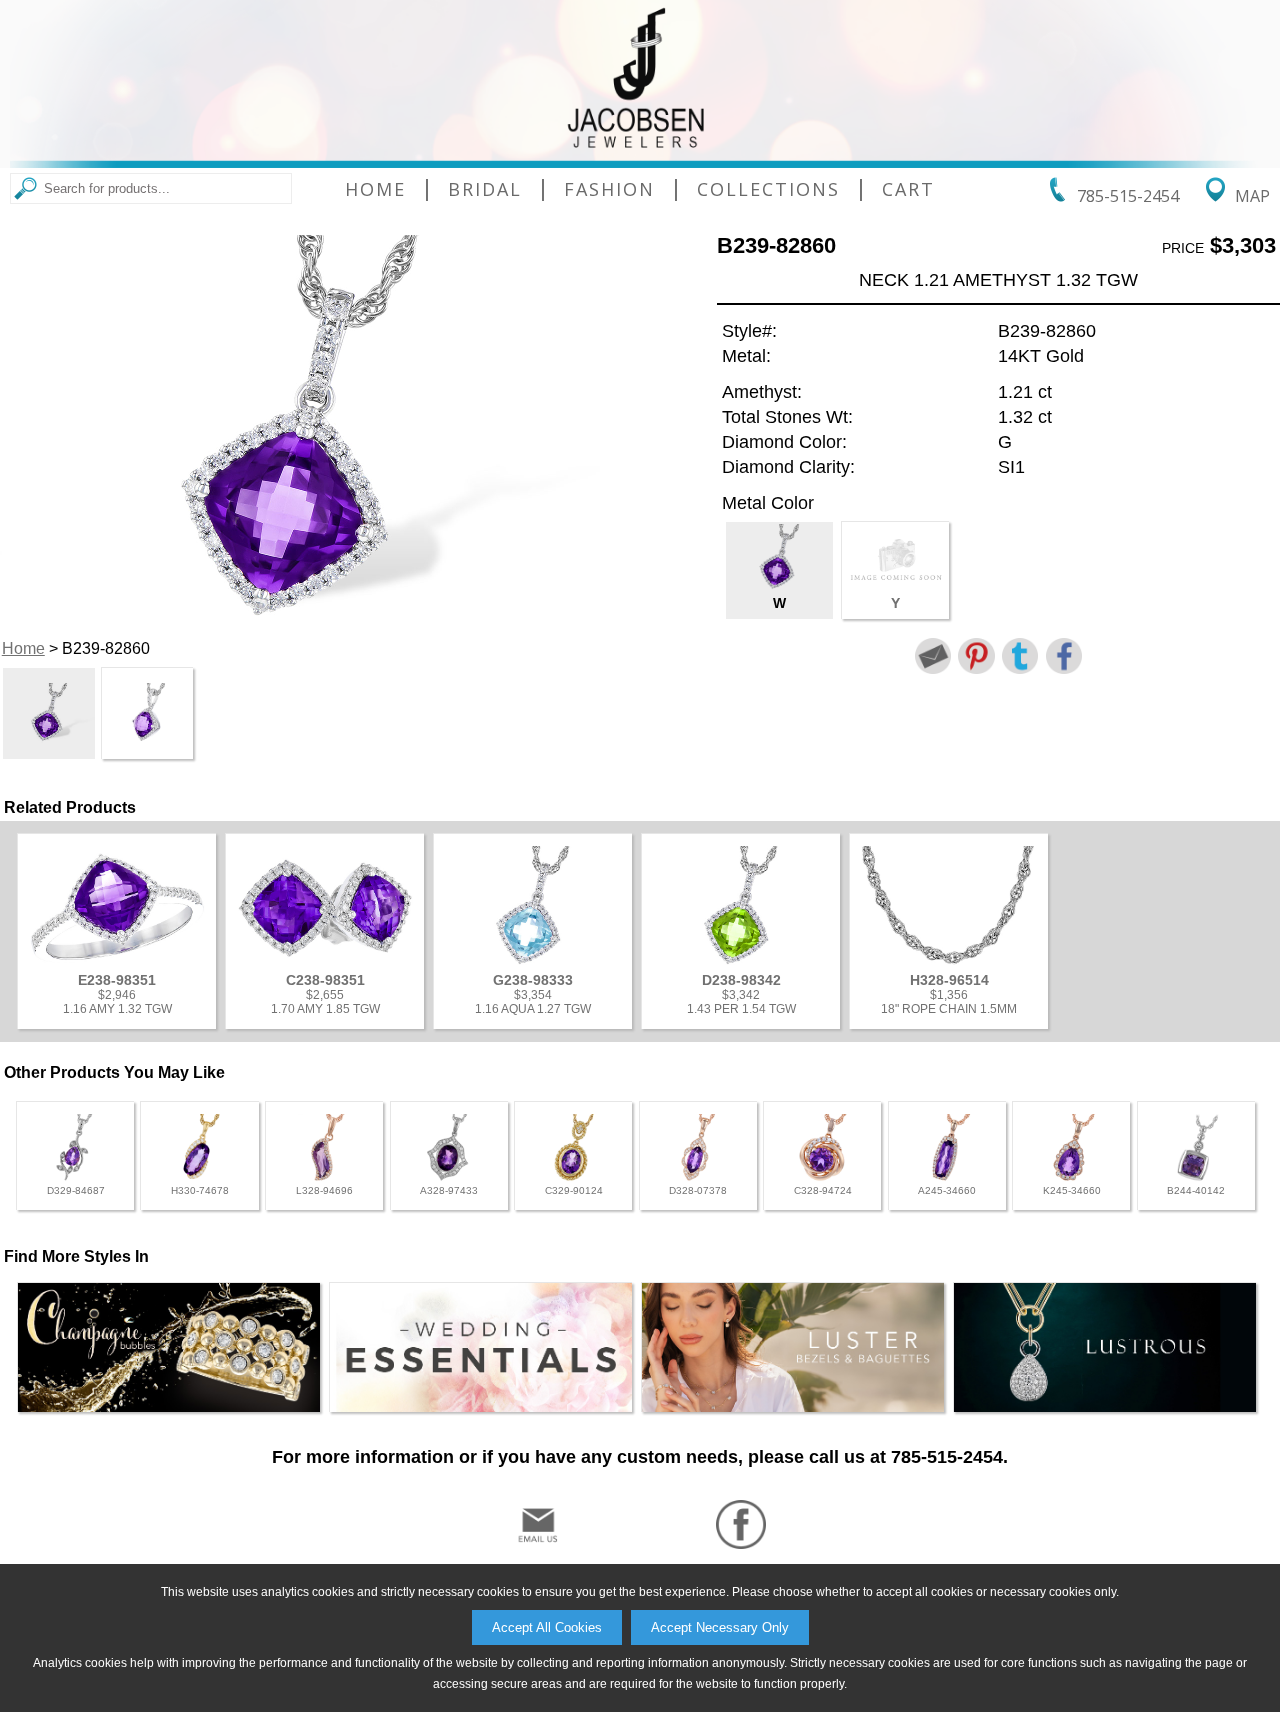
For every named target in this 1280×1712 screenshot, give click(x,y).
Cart (908, 189)
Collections (768, 189)
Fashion (609, 189)
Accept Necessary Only (720, 1627)
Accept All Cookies (547, 1627)
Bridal (485, 189)
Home (375, 189)
